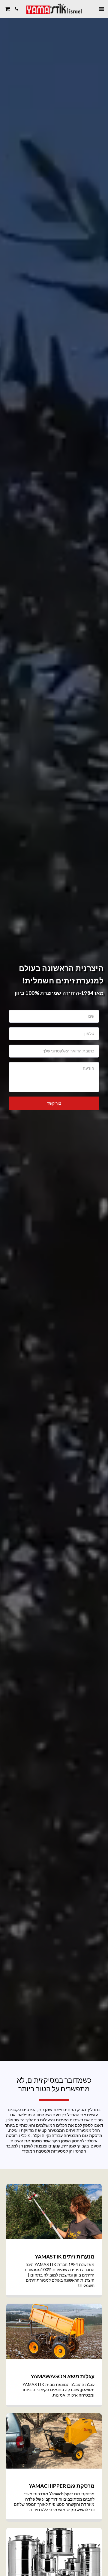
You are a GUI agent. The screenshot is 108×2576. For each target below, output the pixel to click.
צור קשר (54, 1103)
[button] (101, 9)
